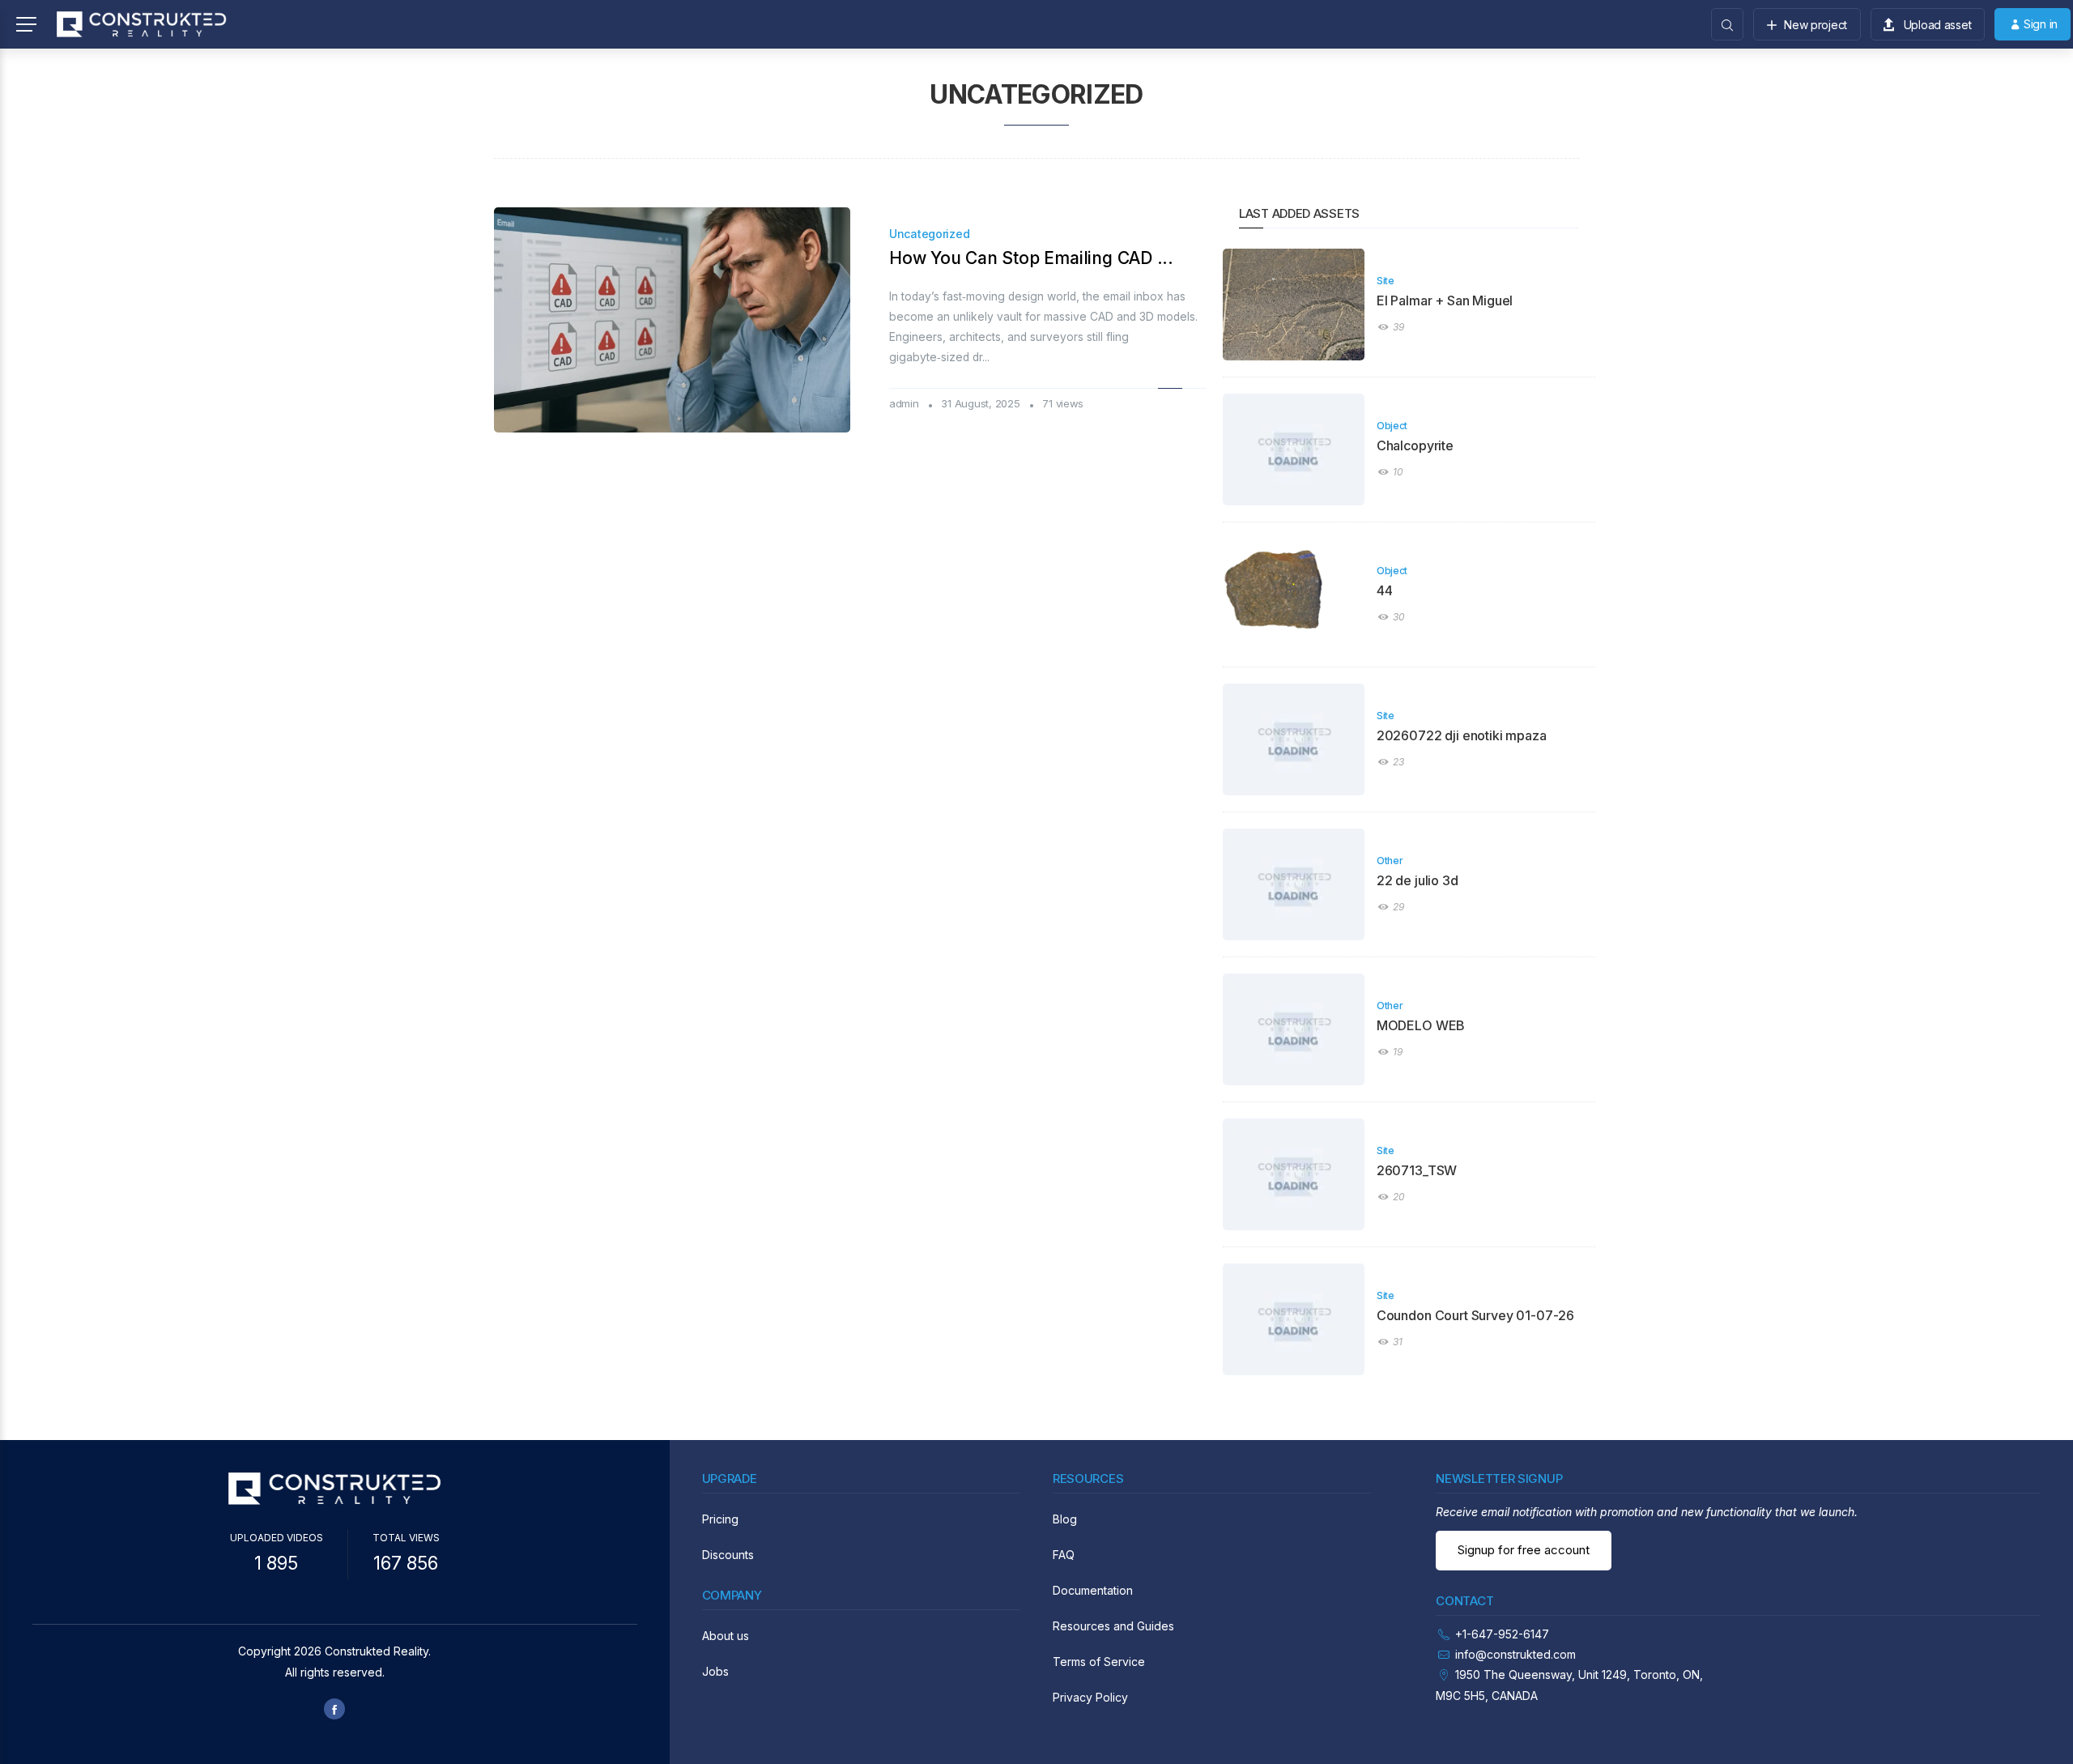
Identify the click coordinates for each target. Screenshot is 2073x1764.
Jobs (715, 1671)
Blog (1065, 1519)
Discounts (728, 1555)
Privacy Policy (1090, 1697)
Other (1390, 861)
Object (1392, 426)
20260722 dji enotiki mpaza (1462, 735)
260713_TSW (1417, 1170)
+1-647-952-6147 (1502, 1634)
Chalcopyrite (1415, 445)
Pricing (720, 1519)
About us (726, 1636)
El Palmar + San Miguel (1445, 300)
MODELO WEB (1421, 1025)
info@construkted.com (1515, 1654)
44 (1385, 590)
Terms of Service (1099, 1662)
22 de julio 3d (1417, 880)
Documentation (1093, 1590)
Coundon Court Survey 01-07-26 (1475, 1315)
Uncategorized (929, 234)
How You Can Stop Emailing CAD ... (1031, 258)
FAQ (1064, 1555)
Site (1386, 281)
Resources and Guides (1113, 1626)
